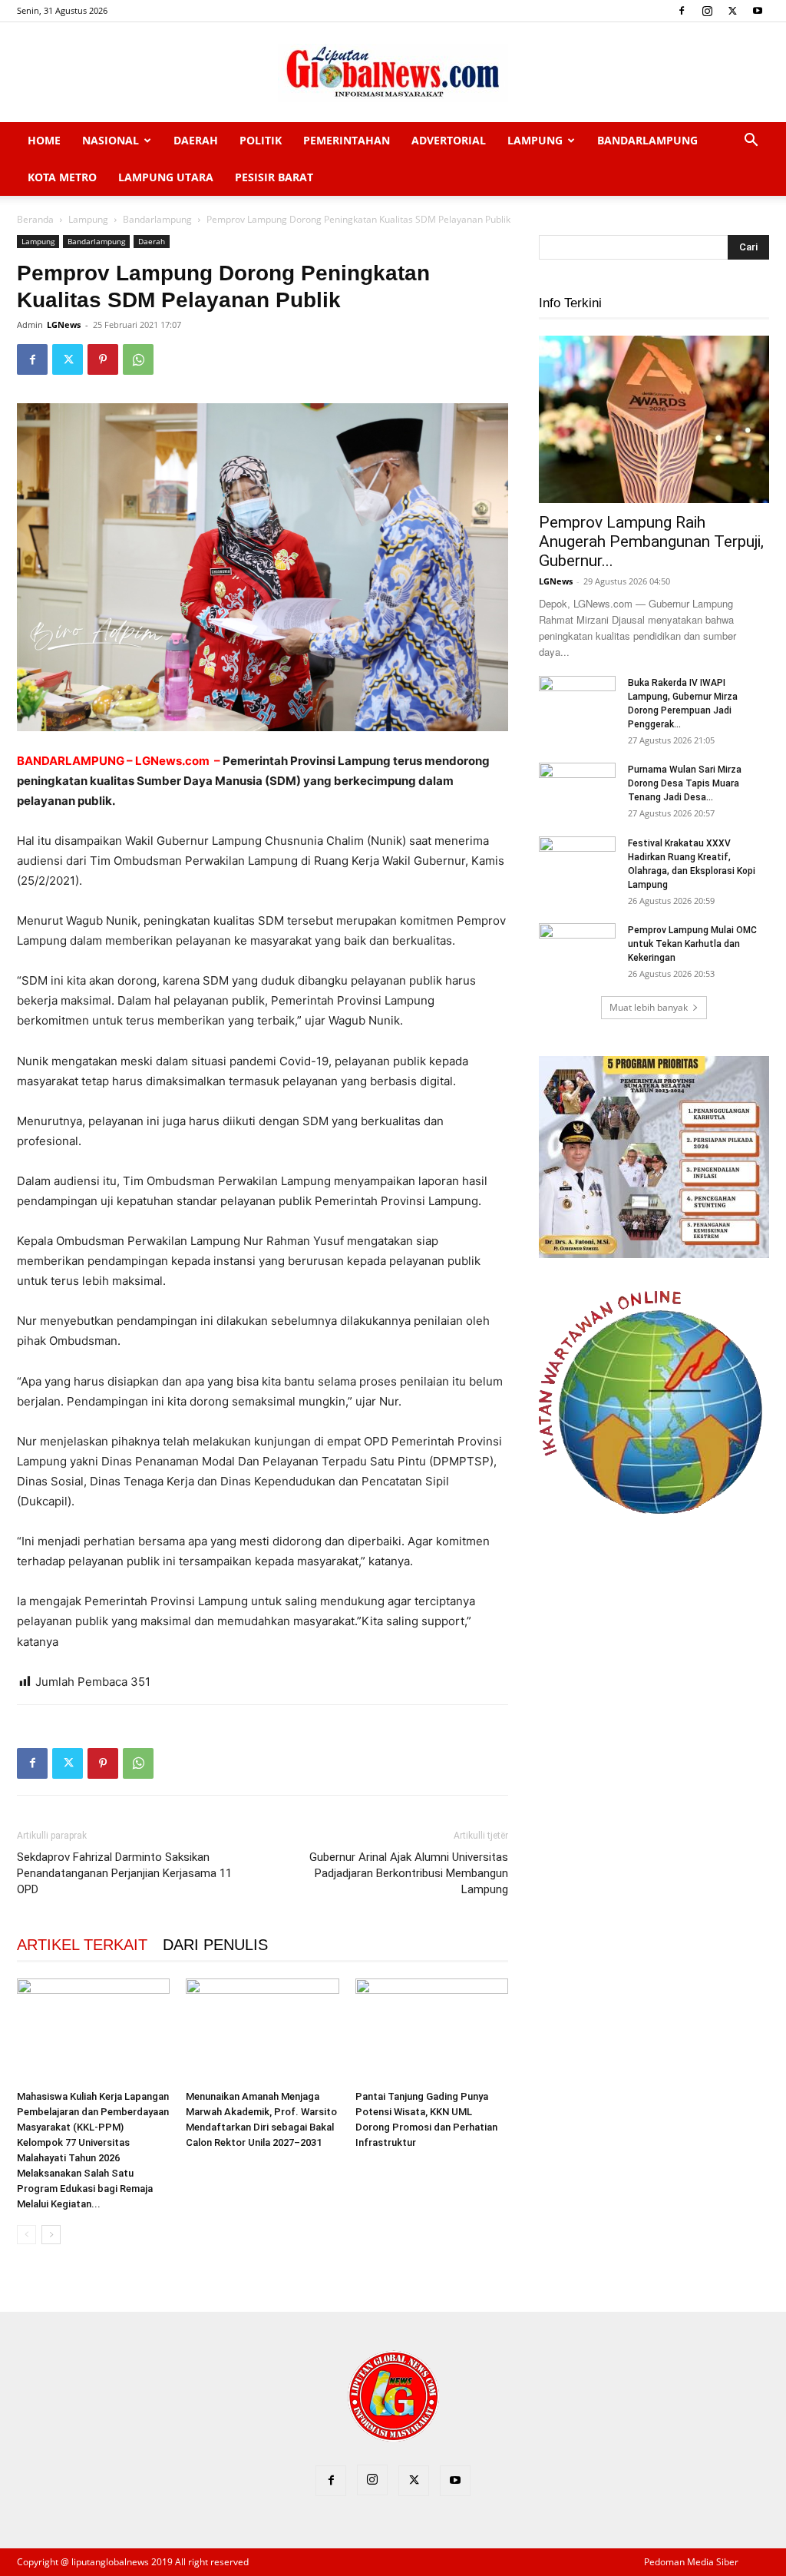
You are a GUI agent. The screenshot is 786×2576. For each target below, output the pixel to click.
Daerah (196, 140)
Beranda (35, 219)
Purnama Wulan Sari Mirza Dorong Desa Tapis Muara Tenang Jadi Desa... (685, 783)
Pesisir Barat (274, 177)
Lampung (535, 140)
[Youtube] (758, 11)
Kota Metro (62, 177)
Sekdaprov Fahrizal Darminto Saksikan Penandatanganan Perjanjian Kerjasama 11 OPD (124, 1873)
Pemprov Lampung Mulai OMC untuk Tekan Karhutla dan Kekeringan (692, 944)
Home (44, 140)
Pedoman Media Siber (691, 2562)
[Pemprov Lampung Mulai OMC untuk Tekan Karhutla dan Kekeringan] (577, 950)
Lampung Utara (166, 177)
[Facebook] (682, 11)
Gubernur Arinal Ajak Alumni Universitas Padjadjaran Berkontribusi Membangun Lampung (409, 1873)
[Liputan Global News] (393, 73)
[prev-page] (26, 2235)
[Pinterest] (103, 359)
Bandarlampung (647, 140)
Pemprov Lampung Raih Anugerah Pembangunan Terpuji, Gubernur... (651, 541)
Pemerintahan (347, 140)
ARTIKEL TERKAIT (82, 1945)
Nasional (111, 140)
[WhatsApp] (138, 359)
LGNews (64, 324)
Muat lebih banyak (649, 1007)
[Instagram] (707, 11)
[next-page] (51, 2235)
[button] (751, 142)
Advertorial (449, 140)
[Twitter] (732, 11)
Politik (261, 140)
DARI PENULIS (215, 1945)
